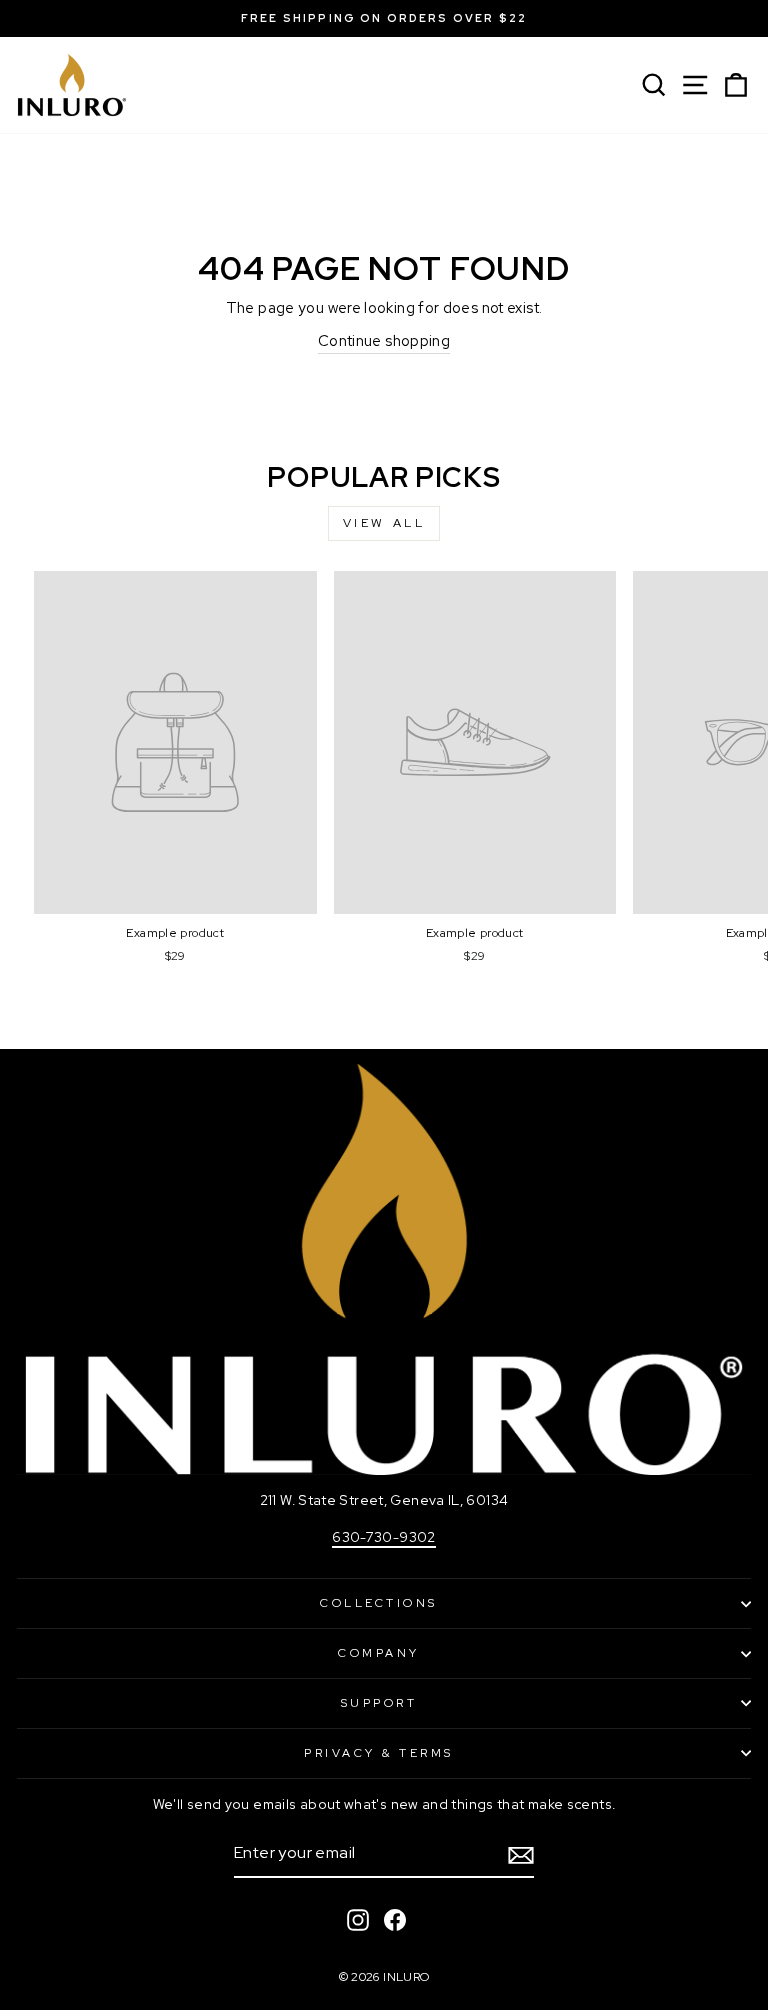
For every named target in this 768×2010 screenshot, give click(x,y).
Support (379, 1703)
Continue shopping (384, 340)
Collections (379, 1603)
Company (379, 1653)
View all (384, 523)
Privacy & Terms (379, 1753)
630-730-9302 (383, 1537)
